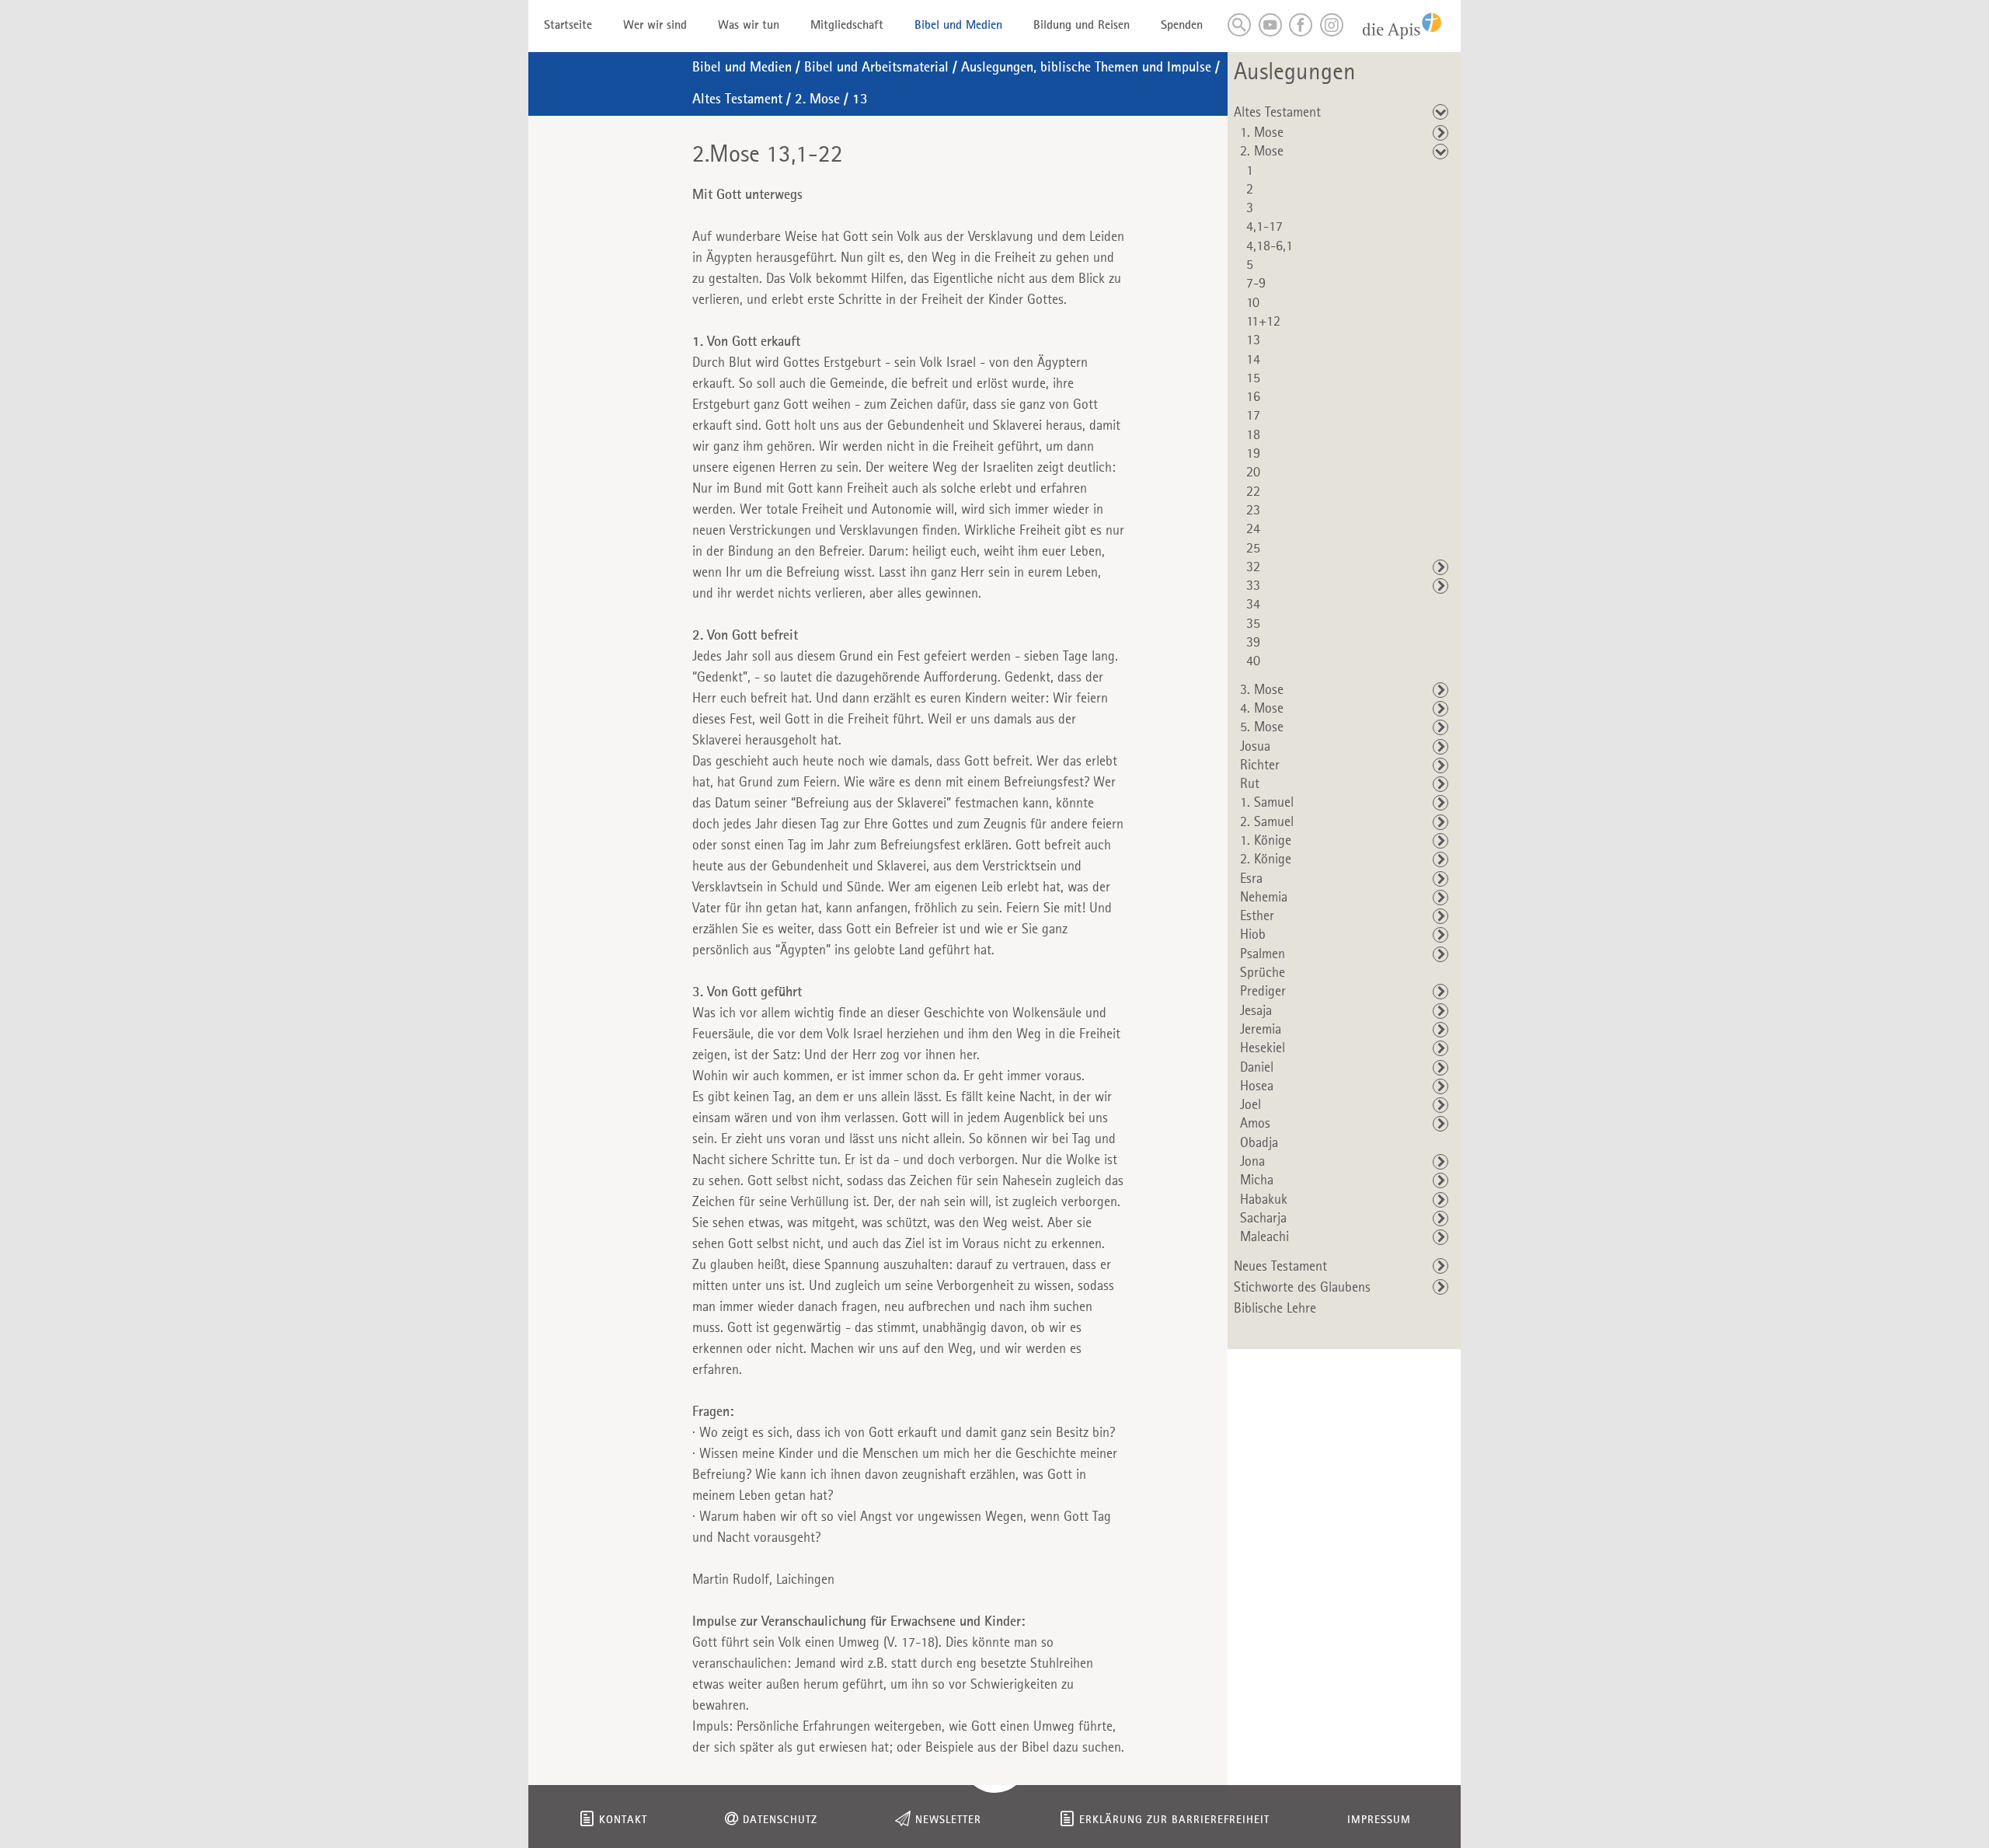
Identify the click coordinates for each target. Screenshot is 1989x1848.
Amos (1255, 1124)
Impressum (1379, 1820)
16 (1253, 397)
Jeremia (1261, 1030)
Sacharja (1263, 1219)
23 (1253, 511)
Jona (1252, 1162)
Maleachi (1264, 1237)
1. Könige (1266, 841)
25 (1253, 549)
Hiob (1253, 935)
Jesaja (1256, 1011)
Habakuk (1264, 1200)
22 (1253, 492)
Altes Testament (737, 99)
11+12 (1263, 322)
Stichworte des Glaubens (1302, 1288)
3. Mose (1262, 690)
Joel (1251, 1105)
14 (1253, 360)
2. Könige (1266, 859)
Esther (1257, 916)
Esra (1251, 879)
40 (1253, 661)
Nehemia (1264, 898)
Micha (1257, 1180)
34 (1253, 605)
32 (1253, 567)
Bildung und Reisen (1082, 26)
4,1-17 (1264, 227)
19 (1253, 454)
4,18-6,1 (1270, 246)
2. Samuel (1267, 822)
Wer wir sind (655, 26)
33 (1253, 586)
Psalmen (1263, 954)
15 (1253, 378)
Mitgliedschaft (847, 26)
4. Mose (1262, 709)
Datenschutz (780, 1820)
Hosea (1257, 1086)
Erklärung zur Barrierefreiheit (1174, 1820)
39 (1253, 643)
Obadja (1259, 1143)
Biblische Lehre (1275, 1309)
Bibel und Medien (958, 26)
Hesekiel (1263, 1048)
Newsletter (948, 1820)
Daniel (1257, 1068)
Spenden (1182, 26)
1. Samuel (1267, 803)
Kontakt (623, 1820)
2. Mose (817, 99)
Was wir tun (749, 26)
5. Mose (1262, 727)
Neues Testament (1280, 1267)
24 (1253, 529)
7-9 (1256, 284)
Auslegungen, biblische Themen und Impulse (1086, 68)
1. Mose (1262, 133)
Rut (1250, 784)
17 (1253, 416)
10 (1253, 303)
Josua (1255, 747)
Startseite (568, 26)
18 (1253, 435)
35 (1253, 624)
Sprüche (1263, 973)
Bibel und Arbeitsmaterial (876, 68)
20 (1253, 472)
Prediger (1263, 992)
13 (860, 99)
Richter (1260, 765)
